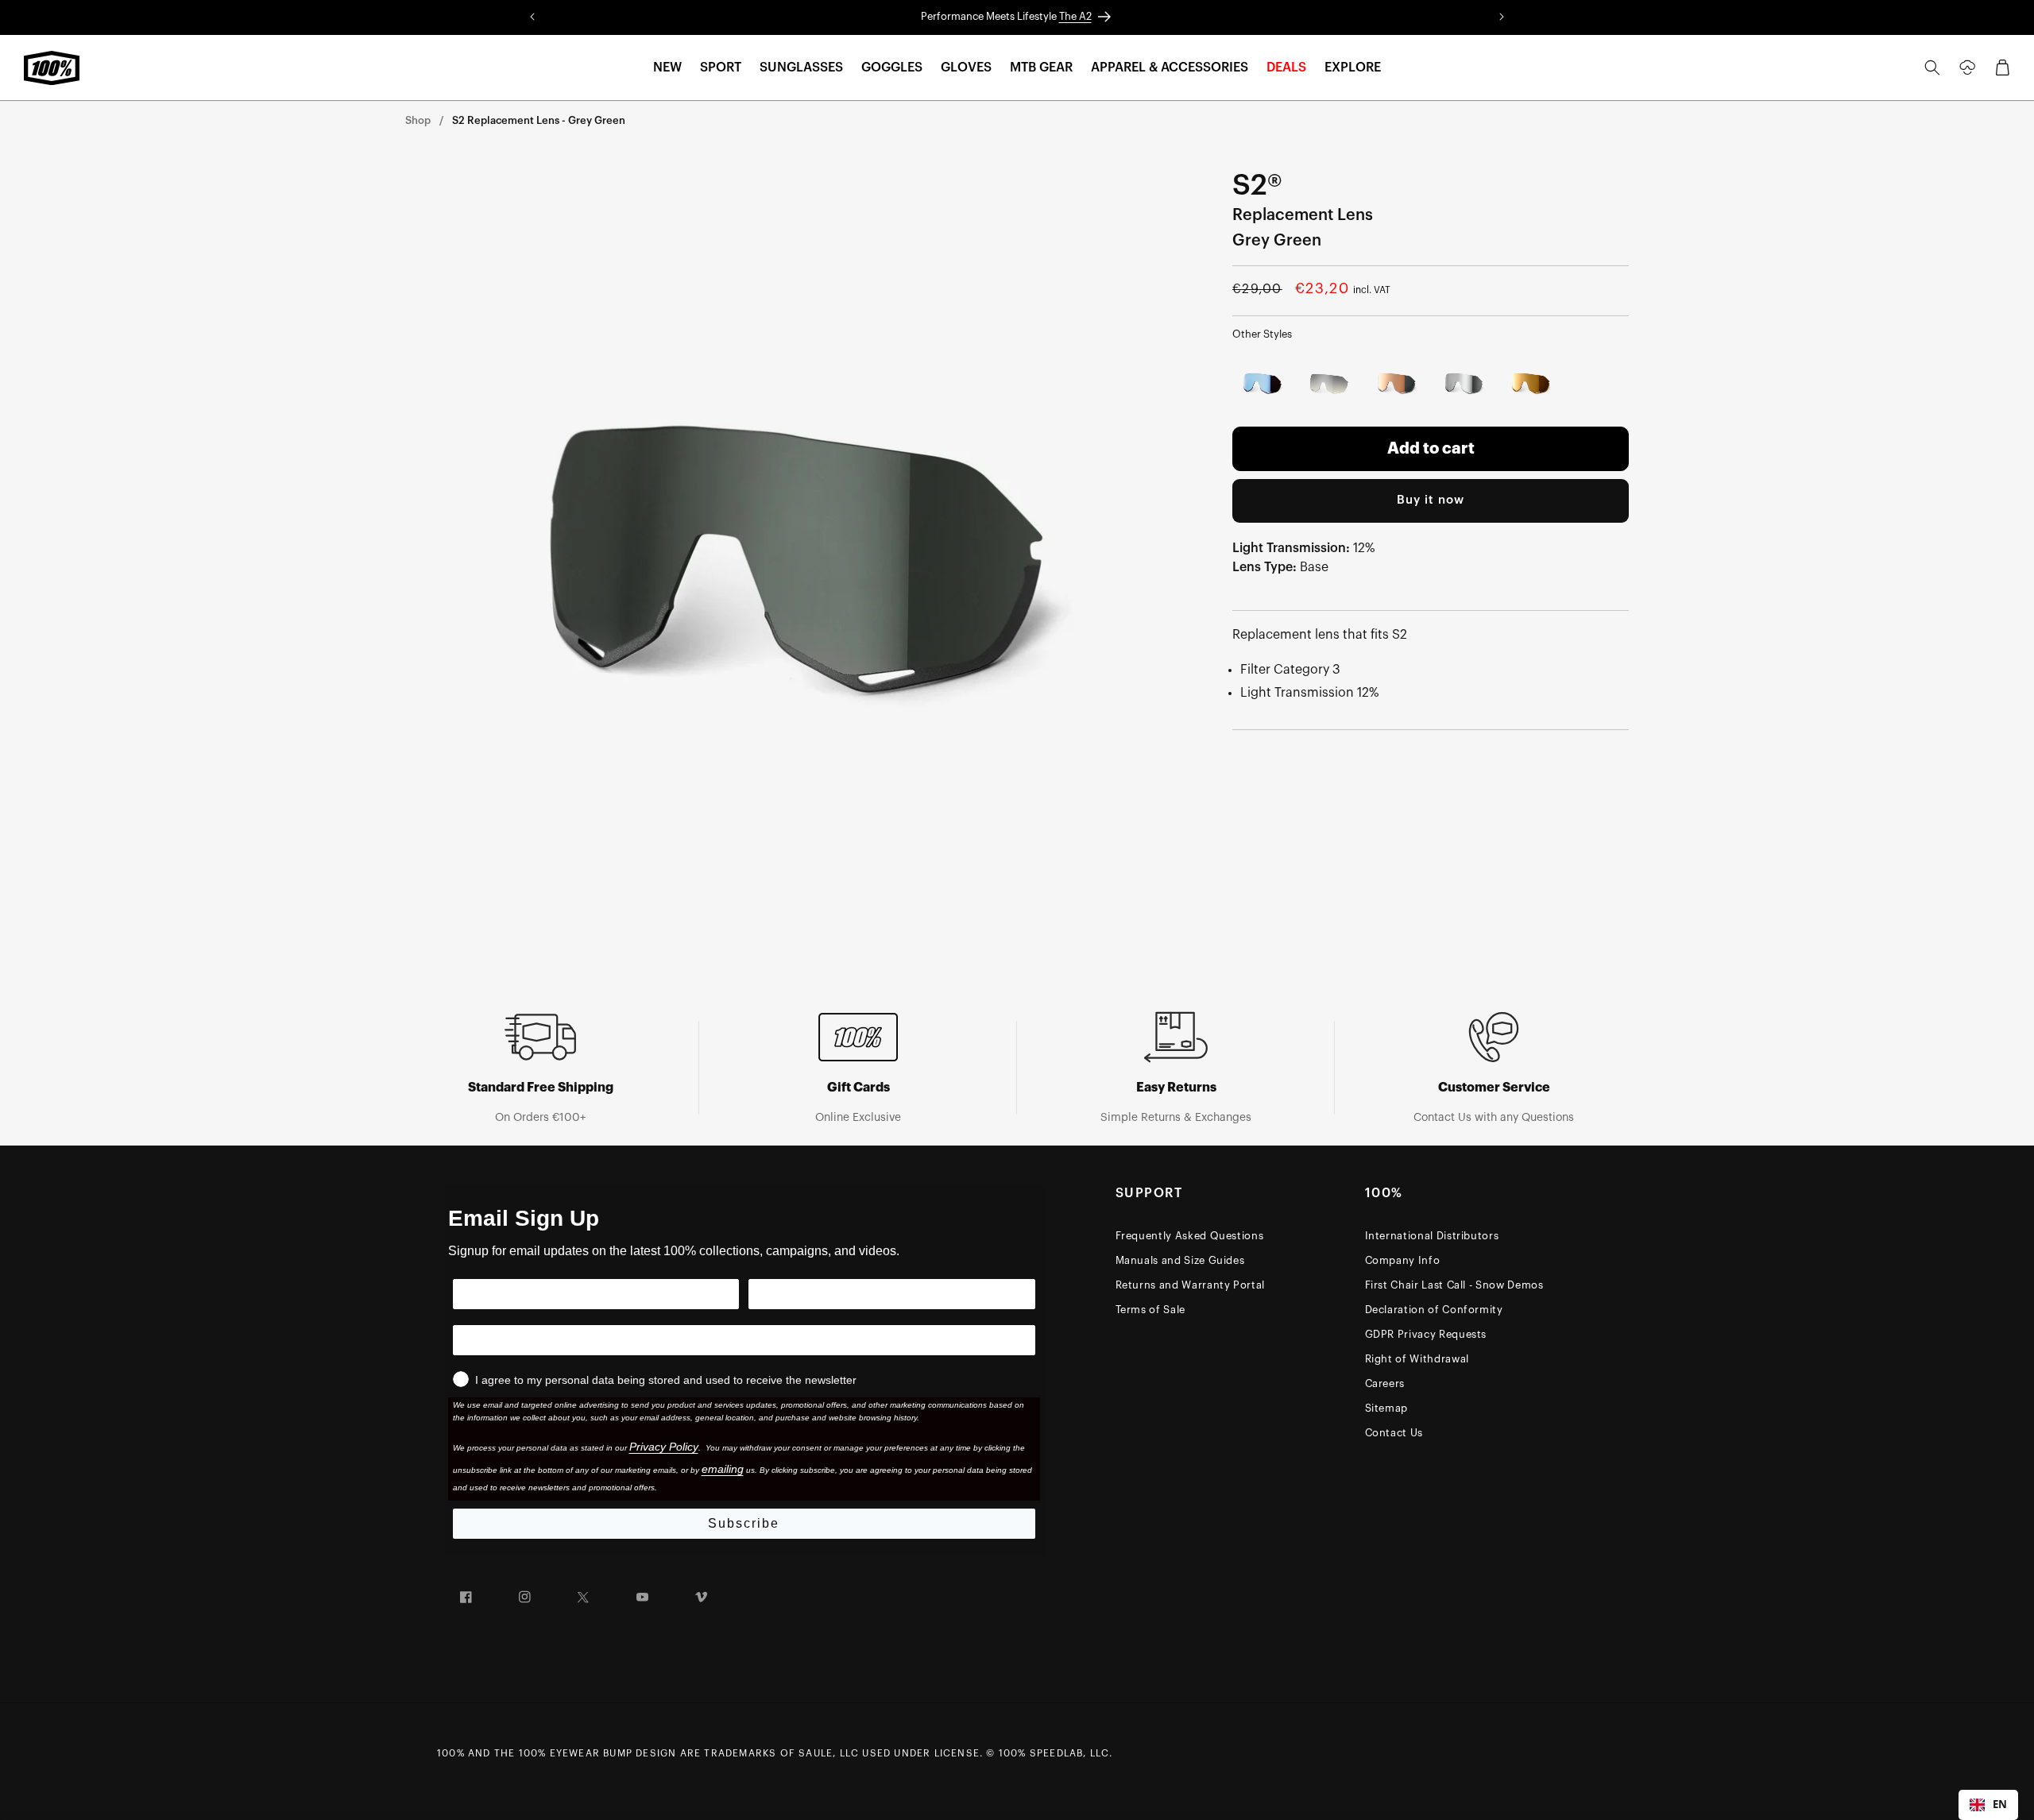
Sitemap (1387, 1408)
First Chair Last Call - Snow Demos (1454, 1285)
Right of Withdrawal (1417, 1359)
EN (2000, 1804)
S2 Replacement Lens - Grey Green (539, 120)
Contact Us (1394, 1433)
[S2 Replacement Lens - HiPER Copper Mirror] (1397, 384)
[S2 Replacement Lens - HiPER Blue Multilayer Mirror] (1263, 384)
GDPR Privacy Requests (1426, 1334)
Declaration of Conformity (1434, 1310)
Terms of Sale (1150, 1310)
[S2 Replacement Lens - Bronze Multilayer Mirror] (1531, 384)
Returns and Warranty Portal (1191, 1285)
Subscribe (744, 1523)
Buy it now (1431, 500)
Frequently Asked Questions (1190, 1236)
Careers (1385, 1383)
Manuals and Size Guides (1180, 1260)
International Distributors (1432, 1236)
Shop (418, 120)
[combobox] (1988, 1805)
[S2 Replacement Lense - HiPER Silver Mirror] (1465, 384)
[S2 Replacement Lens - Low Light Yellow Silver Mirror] (1330, 384)
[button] (667, 68)
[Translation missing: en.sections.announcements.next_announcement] (1502, 17)
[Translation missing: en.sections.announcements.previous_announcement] (532, 17)
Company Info (1403, 1260)
